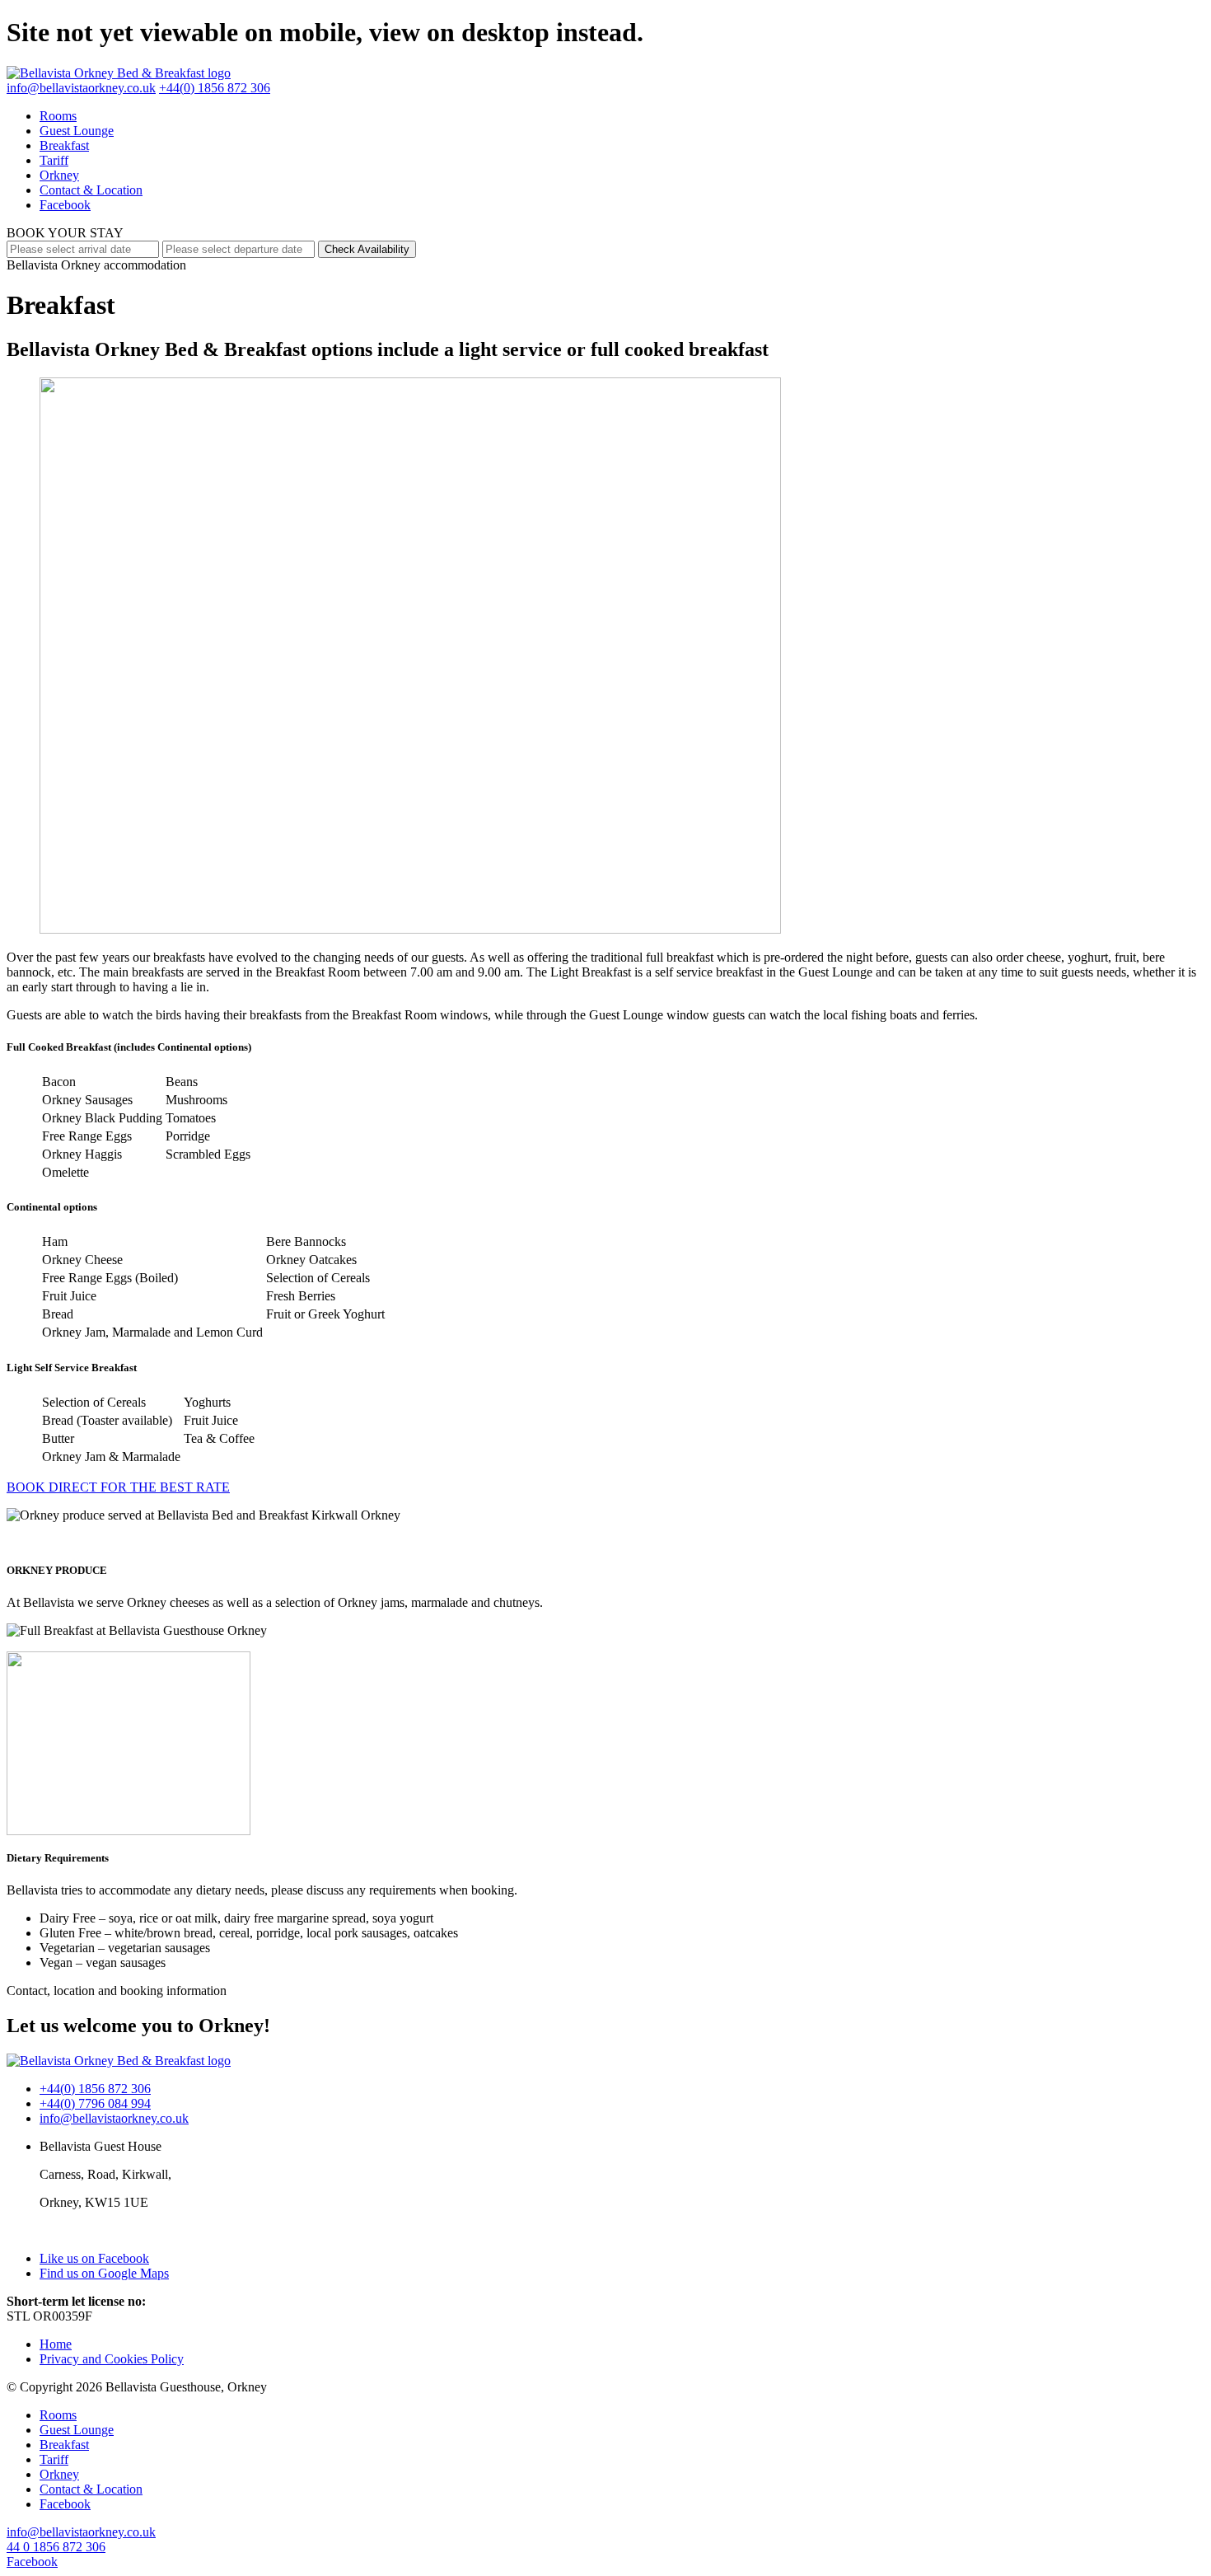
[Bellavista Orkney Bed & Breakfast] (119, 73)
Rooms (58, 116)
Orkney (59, 175)
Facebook (65, 205)
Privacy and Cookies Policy (112, 2359)
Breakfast (64, 145)
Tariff (54, 160)
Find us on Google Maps (104, 2273)
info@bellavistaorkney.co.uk (81, 88)
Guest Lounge (77, 131)
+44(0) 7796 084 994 (95, 2103)
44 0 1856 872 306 (56, 2547)
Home (56, 2344)
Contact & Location (91, 190)
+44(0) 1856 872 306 (215, 88)
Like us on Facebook (94, 2258)
